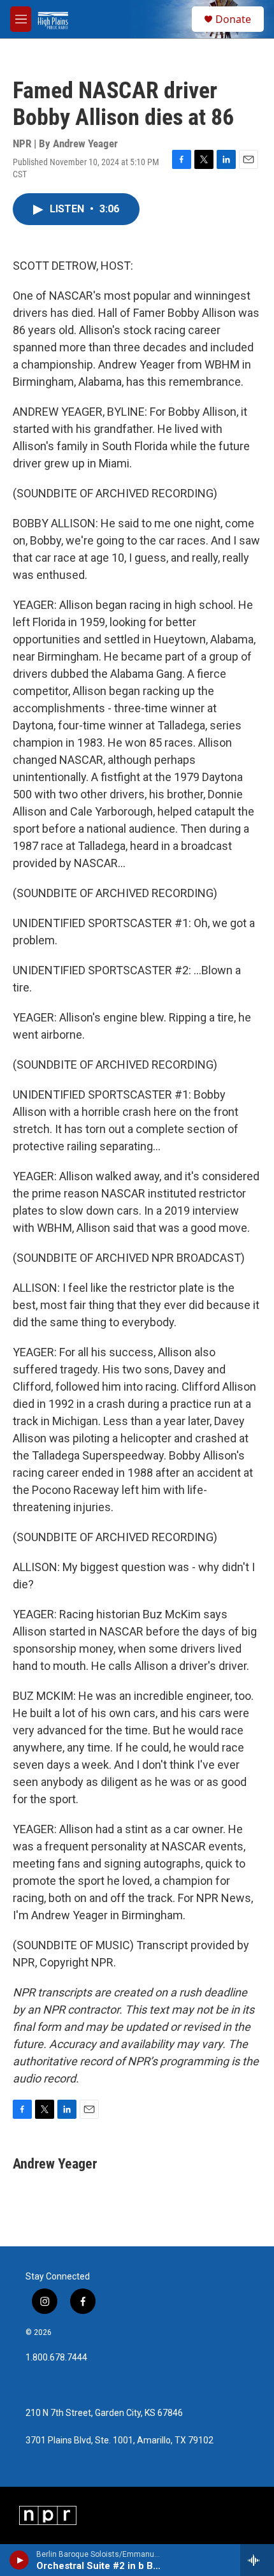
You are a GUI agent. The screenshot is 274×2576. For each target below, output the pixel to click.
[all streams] (257, 2560)
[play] (19, 2560)
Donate (233, 19)
